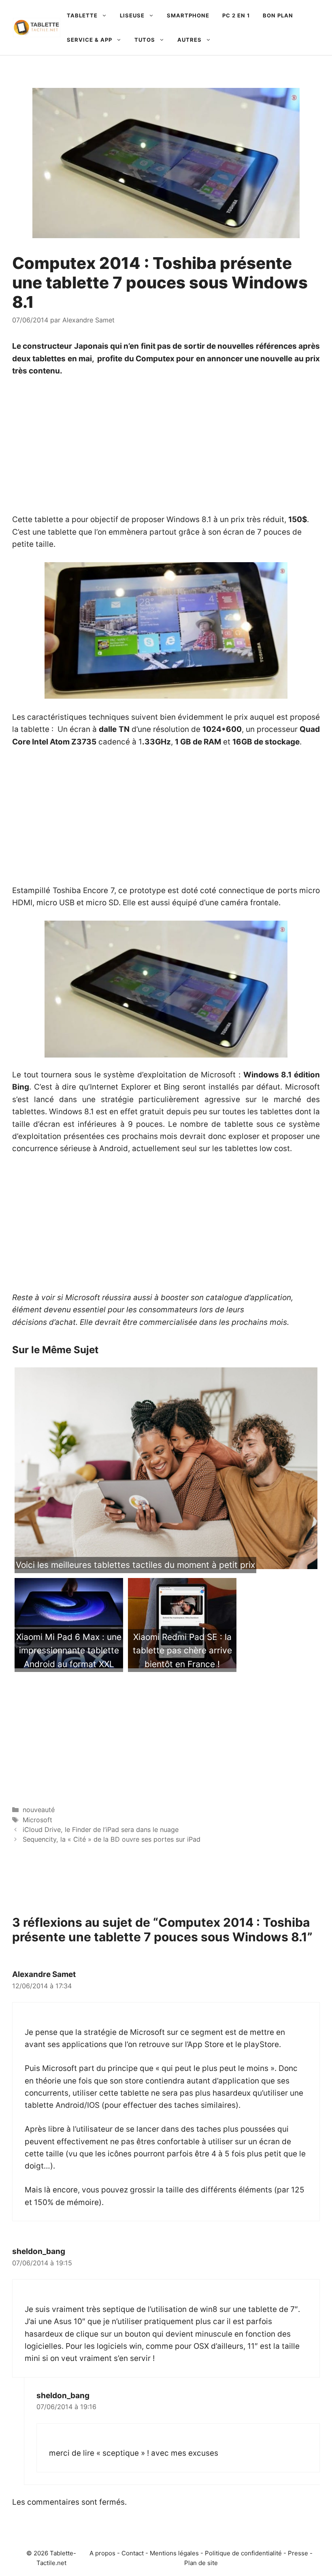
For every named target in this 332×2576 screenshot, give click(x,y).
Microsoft (37, 1820)
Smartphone (188, 15)
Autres (189, 40)
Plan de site (201, 2563)
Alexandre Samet (44, 1974)
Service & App (89, 40)
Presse (298, 2553)
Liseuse (132, 15)
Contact (133, 2553)
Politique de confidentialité (243, 2553)
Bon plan (278, 15)
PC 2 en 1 (236, 15)
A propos (102, 2553)
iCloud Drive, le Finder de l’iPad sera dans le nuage (101, 1830)
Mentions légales (174, 2553)
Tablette (82, 15)
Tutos (145, 40)
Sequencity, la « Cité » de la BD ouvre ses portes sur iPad (112, 1839)
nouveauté (39, 1810)
